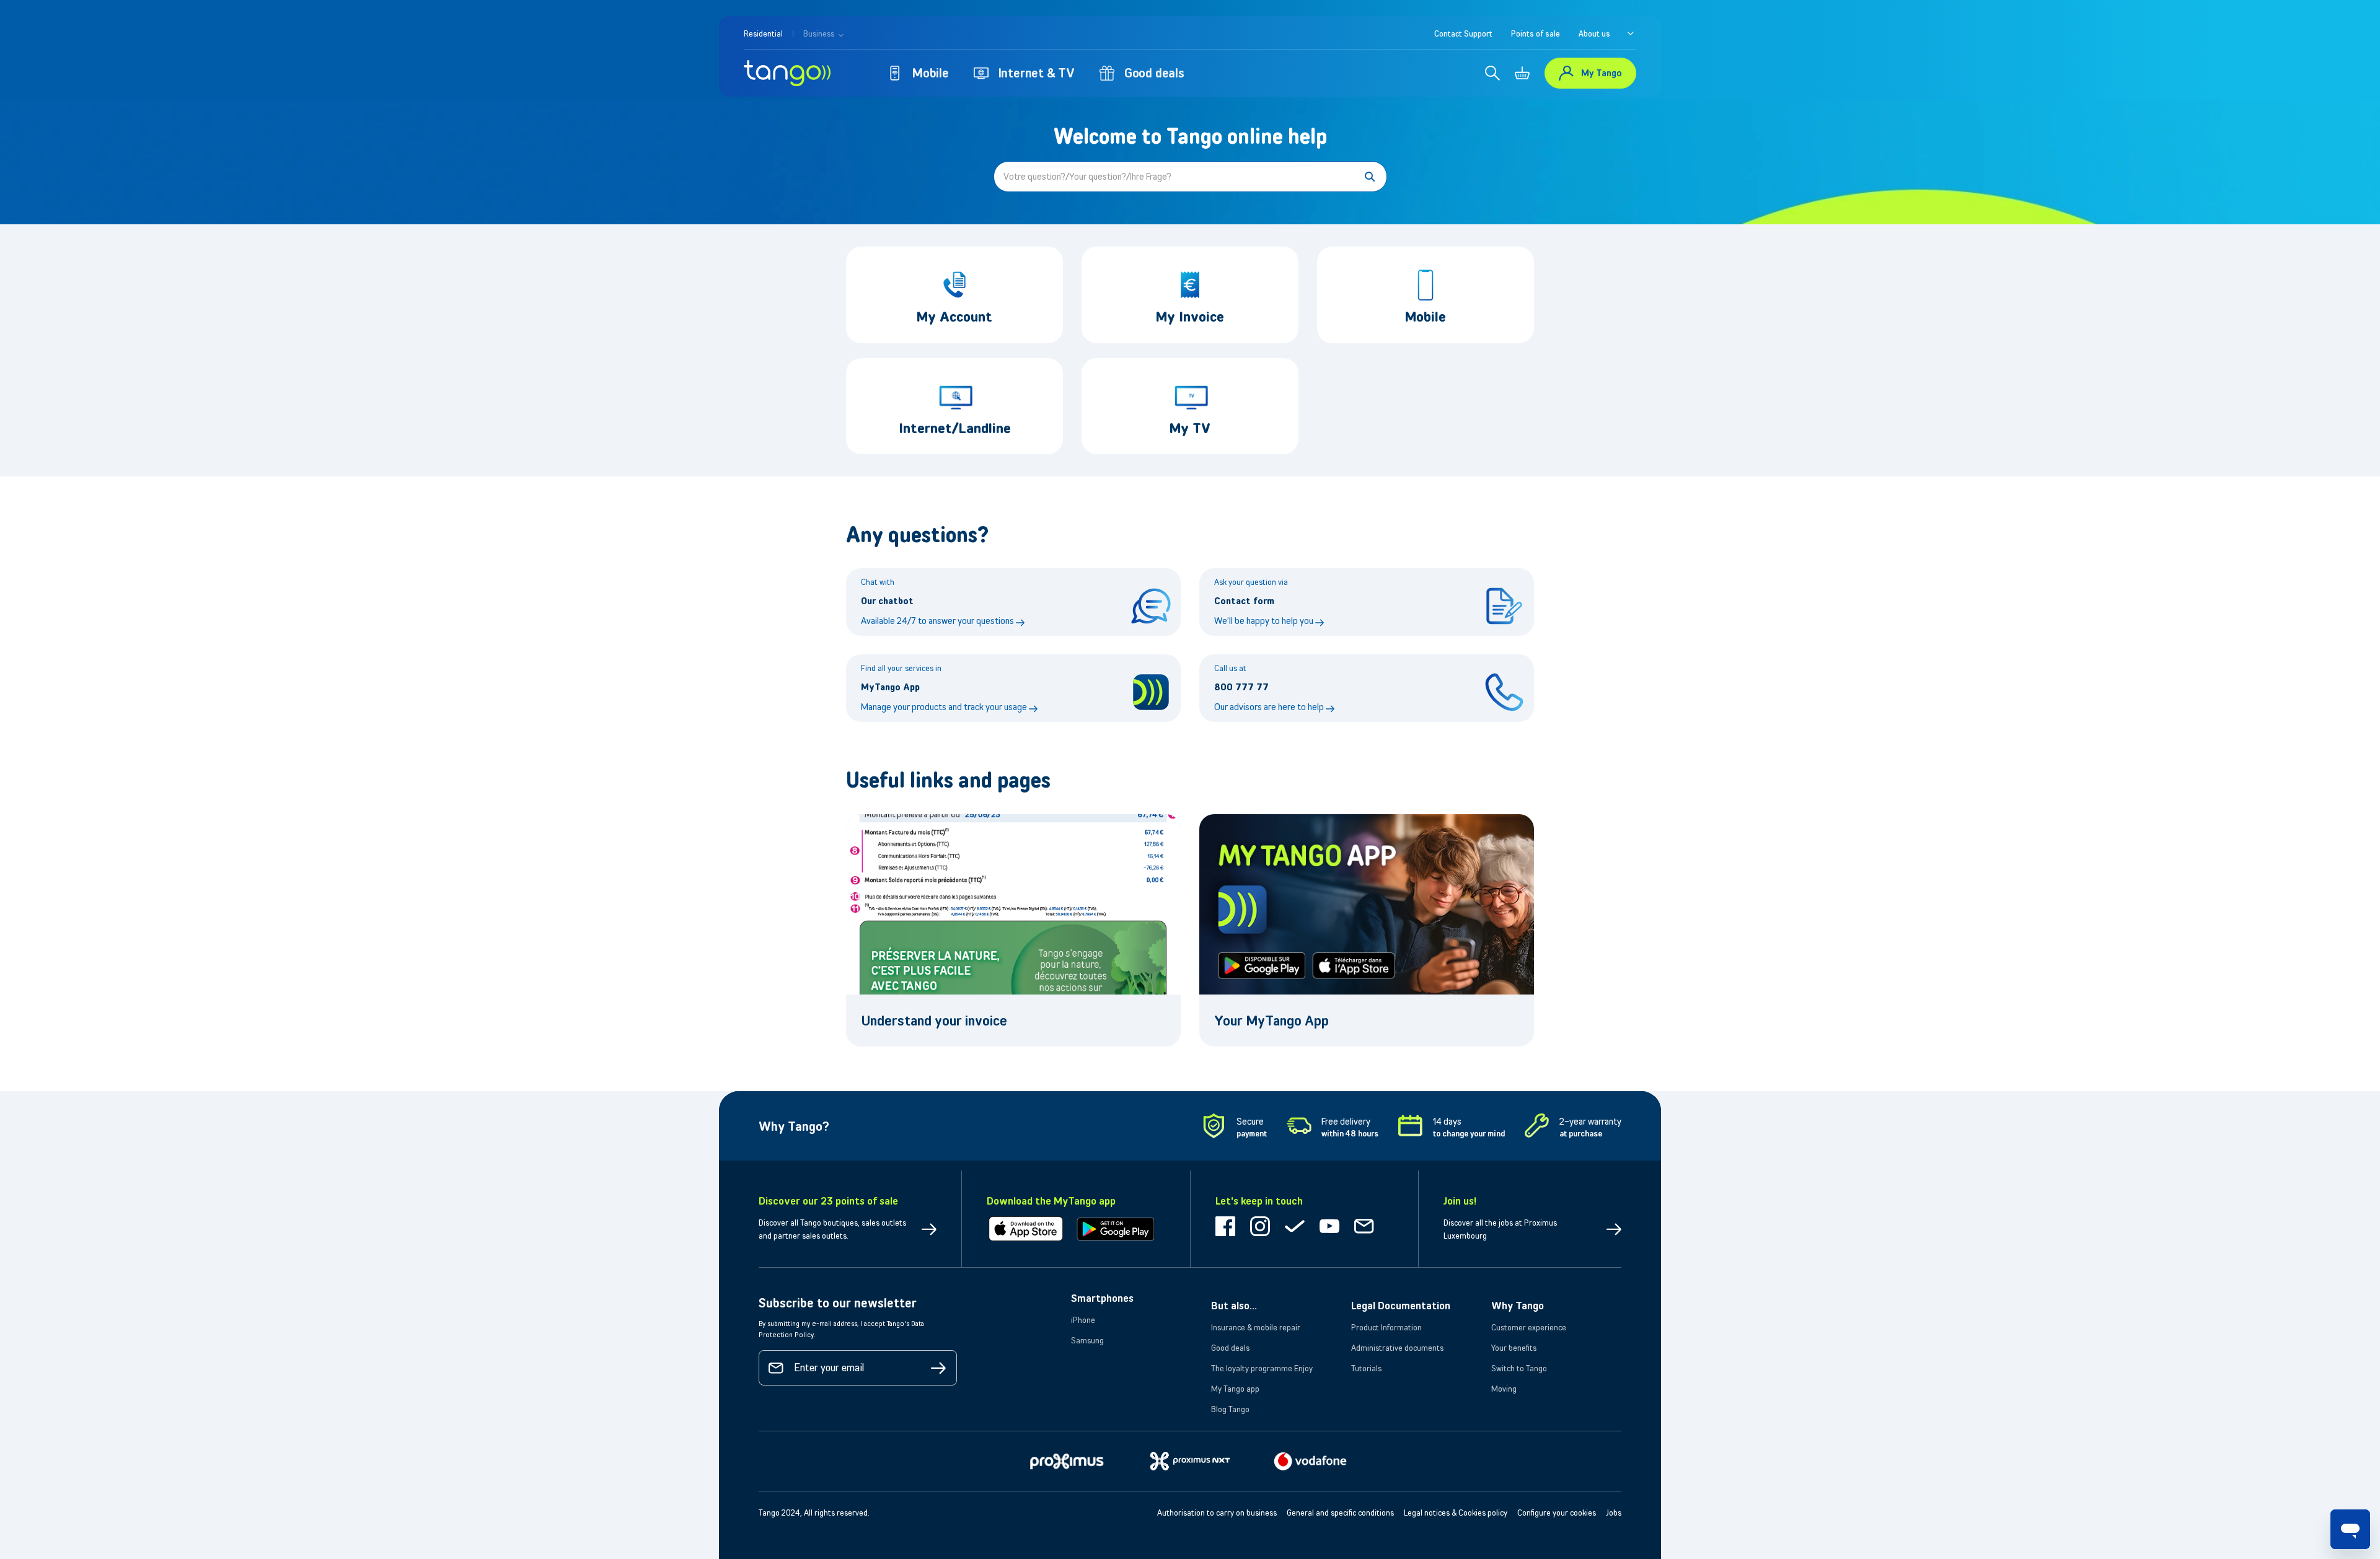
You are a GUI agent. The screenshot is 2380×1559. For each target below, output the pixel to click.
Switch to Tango (1519, 1368)
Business (820, 33)
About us (1594, 33)
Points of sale (1536, 33)
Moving (1504, 1389)
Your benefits (1514, 1348)
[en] (1631, 33)
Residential (763, 33)
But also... (1234, 1306)
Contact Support (1463, 33)
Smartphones (1102, 1298)
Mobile (931, 73)
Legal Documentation (1401, 1306)
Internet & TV (1037, 73)
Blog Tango (1230, 1409)
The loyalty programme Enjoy (1262, 1368)
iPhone (1083, 1320)
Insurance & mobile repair (1256, 1327)
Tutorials (1366, 1368)
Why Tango (1518, 1306)
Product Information (1386, 1327)
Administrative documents (1397, 1348)
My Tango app (1235, 1389)
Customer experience (1529, 1327)
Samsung (1087, 1340)
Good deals (1154, 73)
